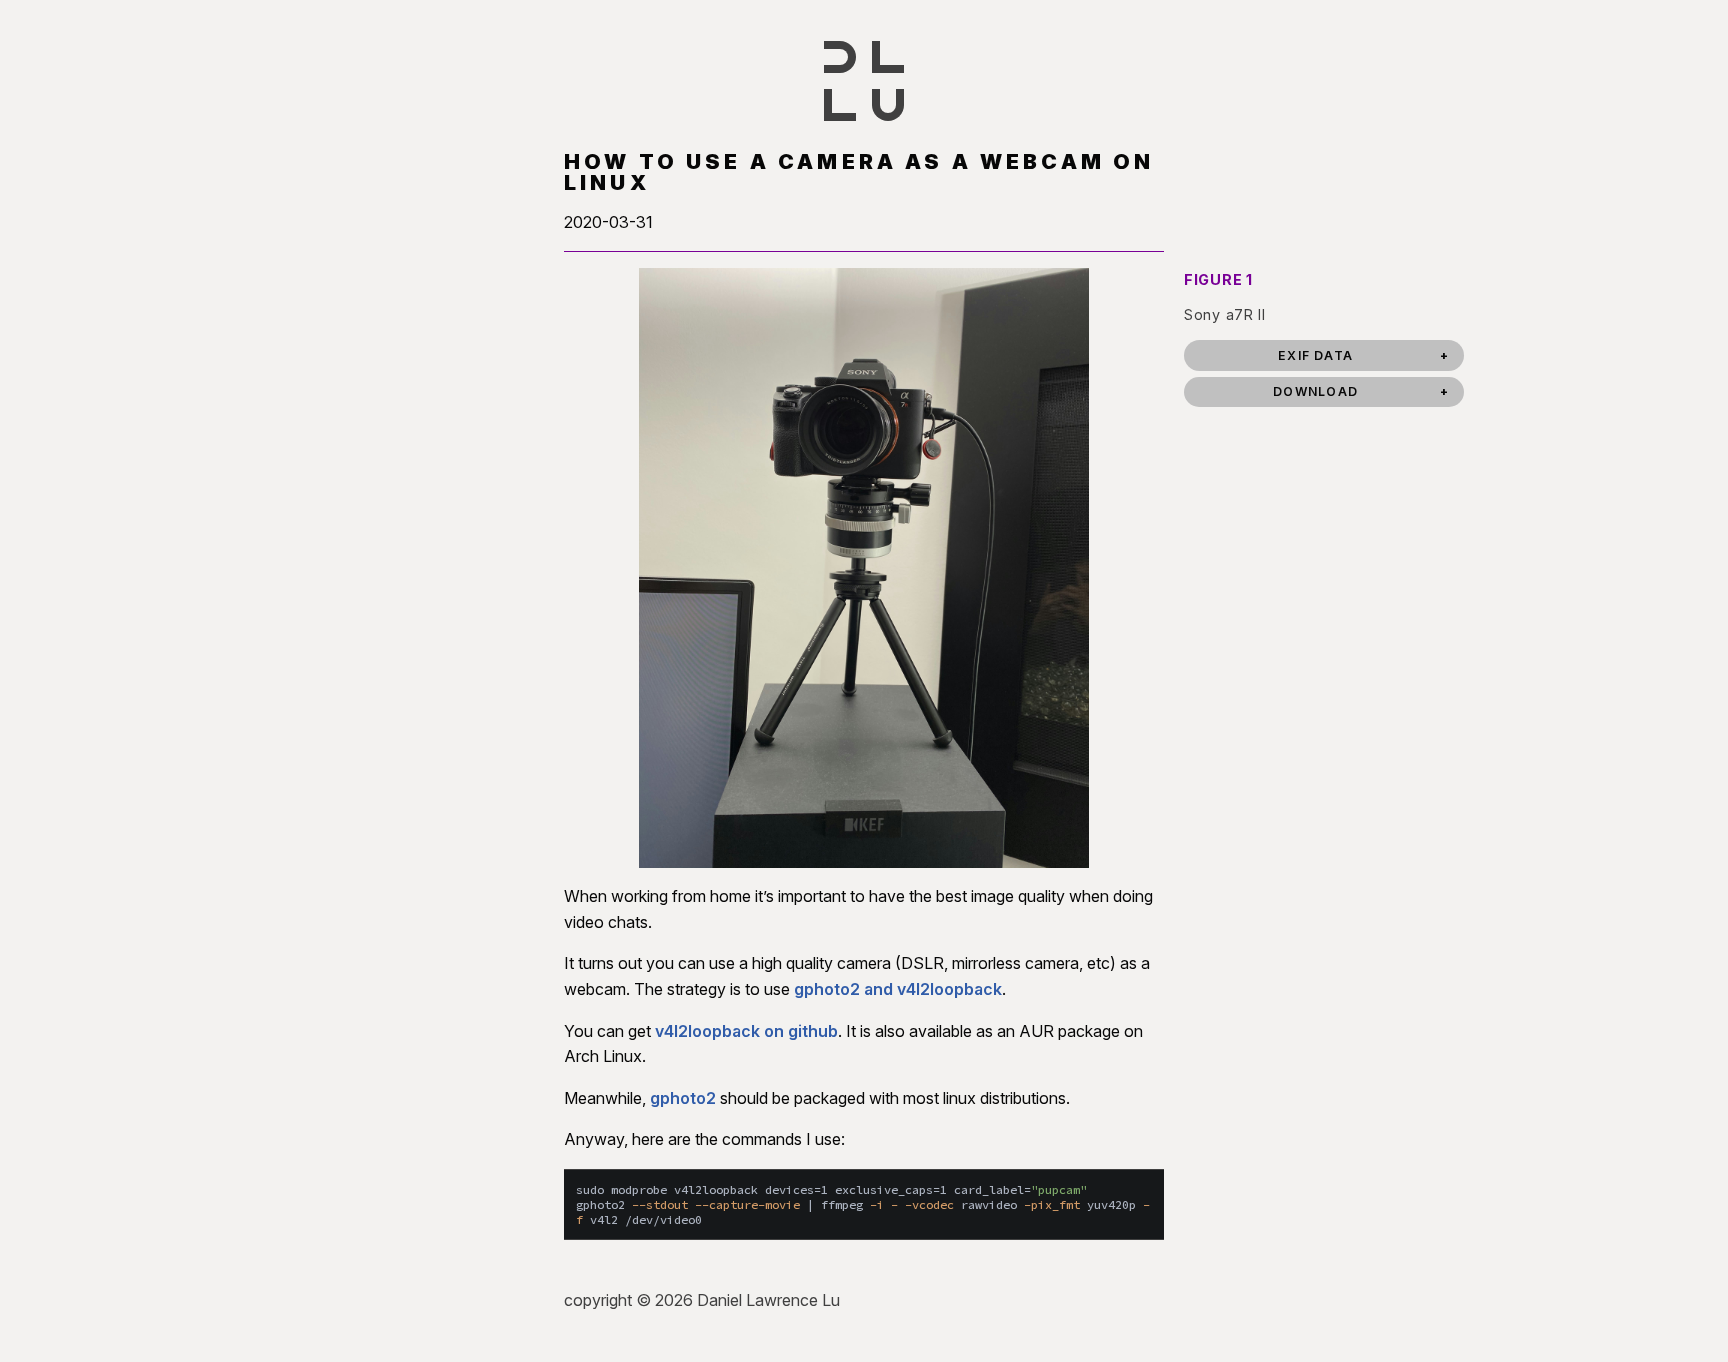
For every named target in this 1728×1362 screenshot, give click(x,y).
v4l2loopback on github (746, 1031)
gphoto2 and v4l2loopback (898, 989)
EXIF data (1315, 355)
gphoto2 (683, 1098)
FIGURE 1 (1218, 279)
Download (1315, 391)
